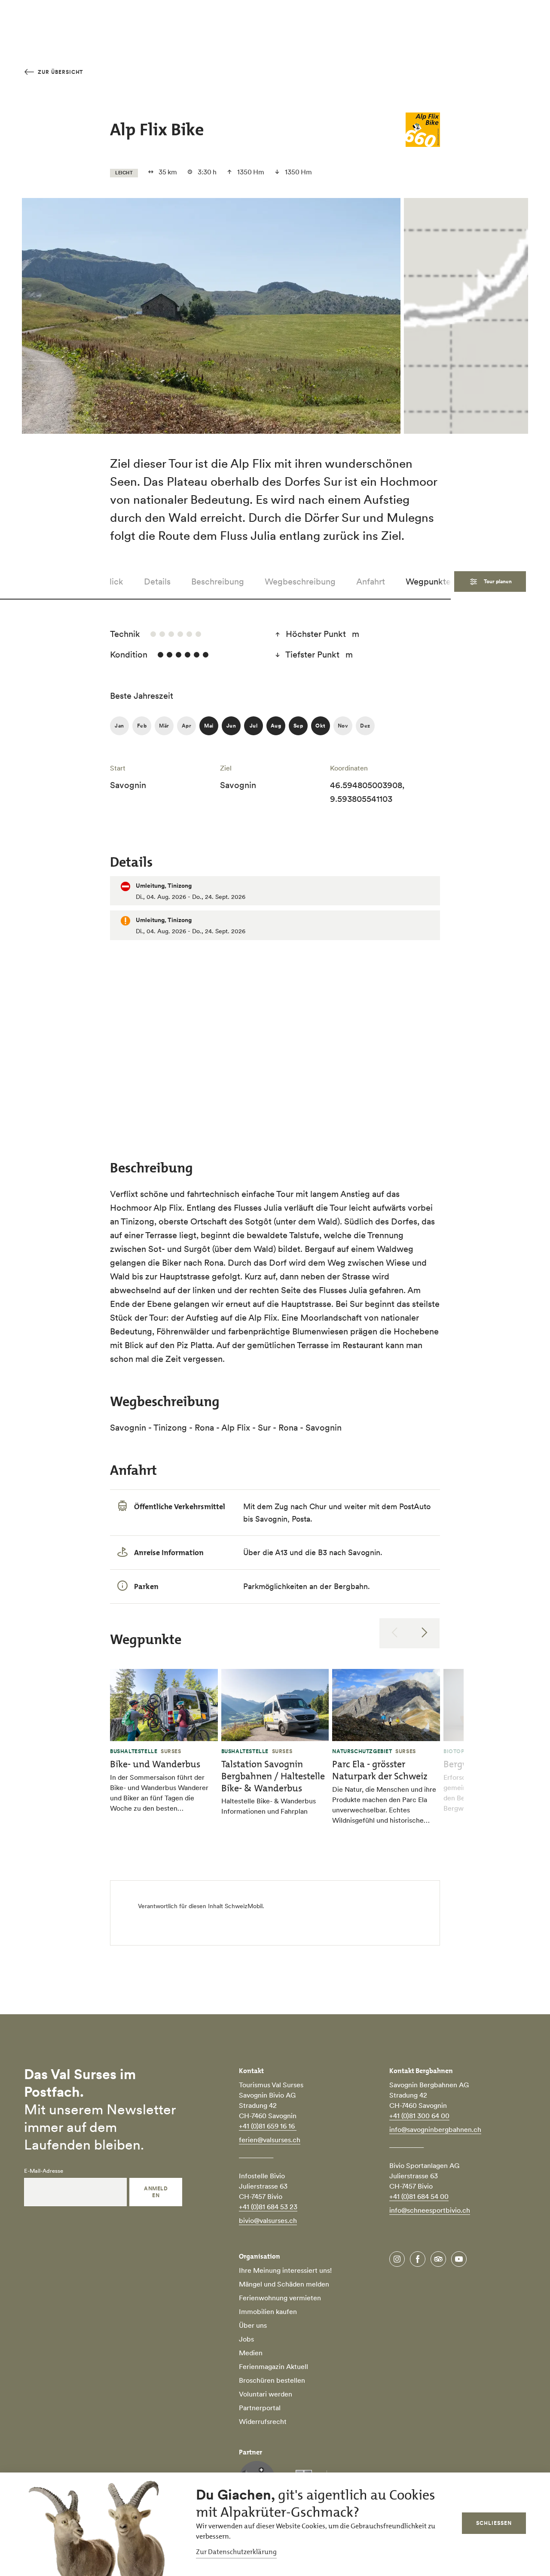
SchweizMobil (244, 1906)
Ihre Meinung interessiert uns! (285, 2270)
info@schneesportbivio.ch (430, 2210)
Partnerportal (260, 2408)
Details (157, 582)
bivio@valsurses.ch (268, 2220)
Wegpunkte (428, 582)
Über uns (253, 2325)
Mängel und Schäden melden (284, 2284)
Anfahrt (371, 582)
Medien (251, 2353)
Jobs (246, 2339)
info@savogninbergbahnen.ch (435, 2129)
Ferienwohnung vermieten (280, 2298)
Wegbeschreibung (300, 582)
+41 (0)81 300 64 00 (419, 2116)
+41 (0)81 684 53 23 (268, 2207)
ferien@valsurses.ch (270, 2140)
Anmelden (156, 2192)
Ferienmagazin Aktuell (273, 2366)
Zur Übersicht (60, 72)
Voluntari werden (266, 2394)
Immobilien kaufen (268, 2311)
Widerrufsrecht (263, 2421)
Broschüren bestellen (272, 2380)
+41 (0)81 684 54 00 (419, 2196)
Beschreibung (218, 582)
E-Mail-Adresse (44, 2171)
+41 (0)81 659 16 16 (268, 2126)
